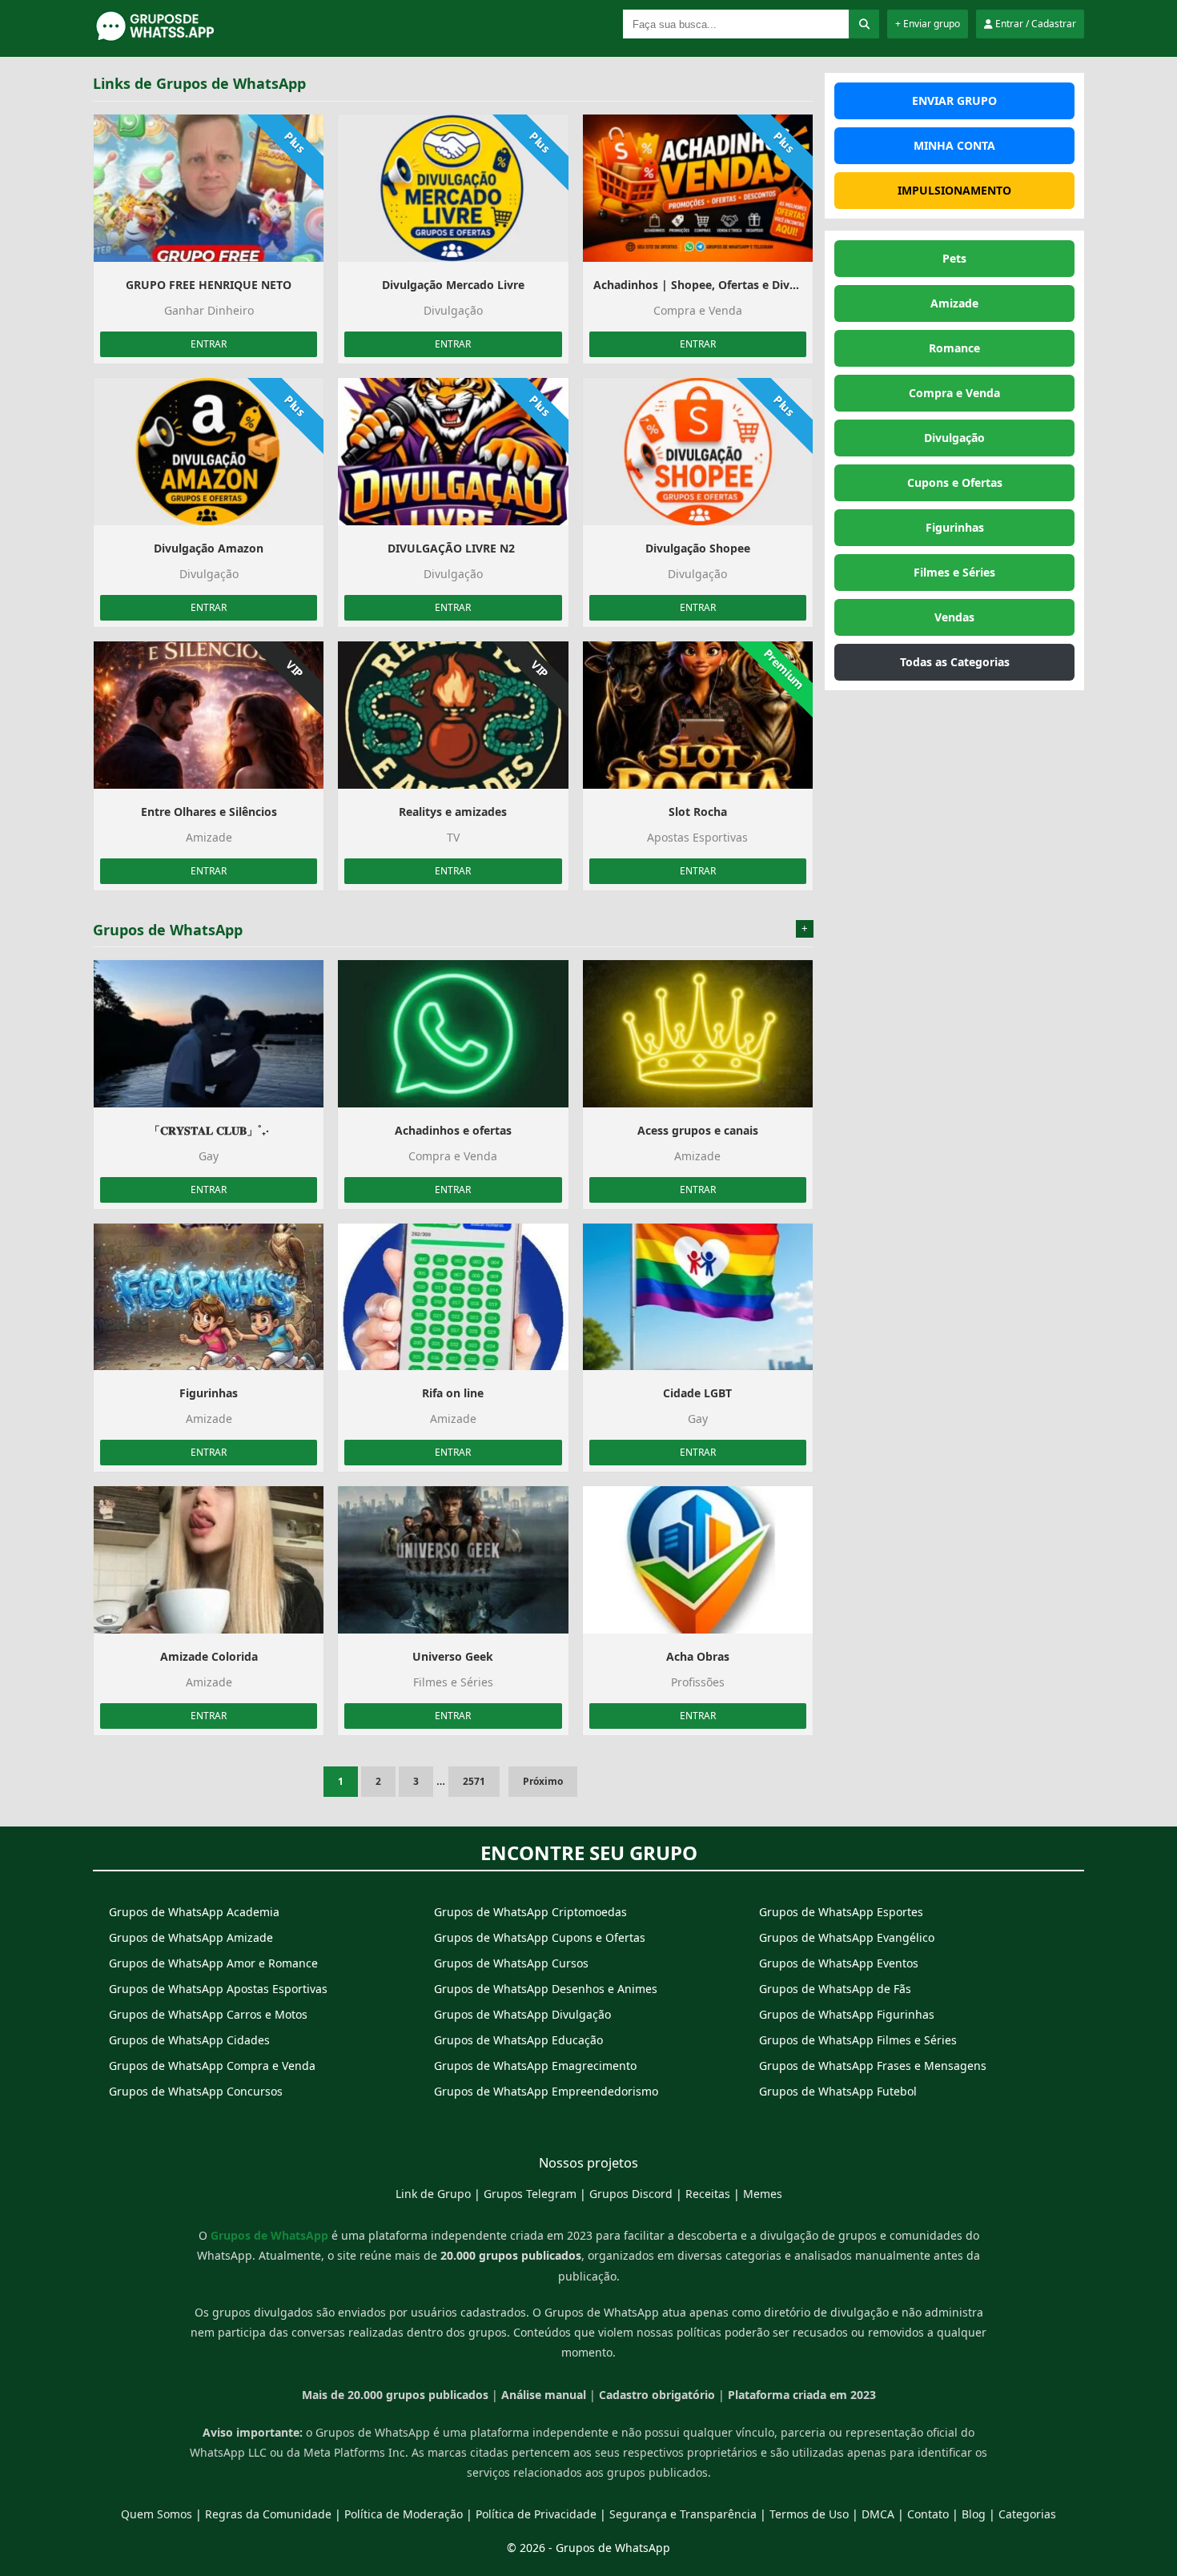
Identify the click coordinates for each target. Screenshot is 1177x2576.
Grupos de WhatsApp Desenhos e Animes (546, 1989)
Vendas (954, 617)
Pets (954, 258)
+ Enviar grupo (928, 24)
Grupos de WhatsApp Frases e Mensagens (873, 2066)
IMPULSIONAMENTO (954, 190)
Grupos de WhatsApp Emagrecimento (535, 2066)
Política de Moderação (404, 2514)
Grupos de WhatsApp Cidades (189, 2040)
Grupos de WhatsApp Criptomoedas (530, 1912)
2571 (474, 1781)
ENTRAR (209, 344)
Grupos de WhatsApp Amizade (191, 1937)
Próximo (543, 1781)
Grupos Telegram (530, 2194)
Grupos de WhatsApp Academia (194, 1912)
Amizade (954, 303)
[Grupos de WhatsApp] (193, 38)
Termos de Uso (809, 2514)
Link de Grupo (433, 2194)
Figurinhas (955, 527)
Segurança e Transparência (683, 2514)
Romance (954, 348)
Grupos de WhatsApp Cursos (511, 1963)
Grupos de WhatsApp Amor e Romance (213, 1963)
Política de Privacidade (536, 2514)
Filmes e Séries (954, 572)
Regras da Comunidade (268, 2514)
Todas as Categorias (955, 662)
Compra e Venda (954, 393)
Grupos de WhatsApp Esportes (841, 1912)
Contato (928, 2514)
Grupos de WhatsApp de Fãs (835, 1989)
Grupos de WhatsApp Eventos (839, 1963)
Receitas (708, 2194)
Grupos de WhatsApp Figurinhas (847, 2014)
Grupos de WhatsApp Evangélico (847, 1937)
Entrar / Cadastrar (1034, 24)
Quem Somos (157, 2514)
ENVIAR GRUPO (954, 100)
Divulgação (954, 438)
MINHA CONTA (954, 145)
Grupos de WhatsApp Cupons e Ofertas (540, 1937)
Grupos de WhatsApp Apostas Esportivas (218, 1989)
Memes (763, 2194)
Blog (974, 2514)
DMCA (878, 2514)
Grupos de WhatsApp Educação (518, 2040)
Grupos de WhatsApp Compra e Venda (212, 2066)
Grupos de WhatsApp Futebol (838, 2091)
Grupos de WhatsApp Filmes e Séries (858, 2040)
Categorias (1027, 2514)
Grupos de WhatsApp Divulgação (522, 2014)
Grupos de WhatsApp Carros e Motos (208, 2014)
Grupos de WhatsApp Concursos (196, 2091)
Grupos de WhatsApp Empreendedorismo (546, 2091)
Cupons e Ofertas (955, 482)
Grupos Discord (631, 2194)
